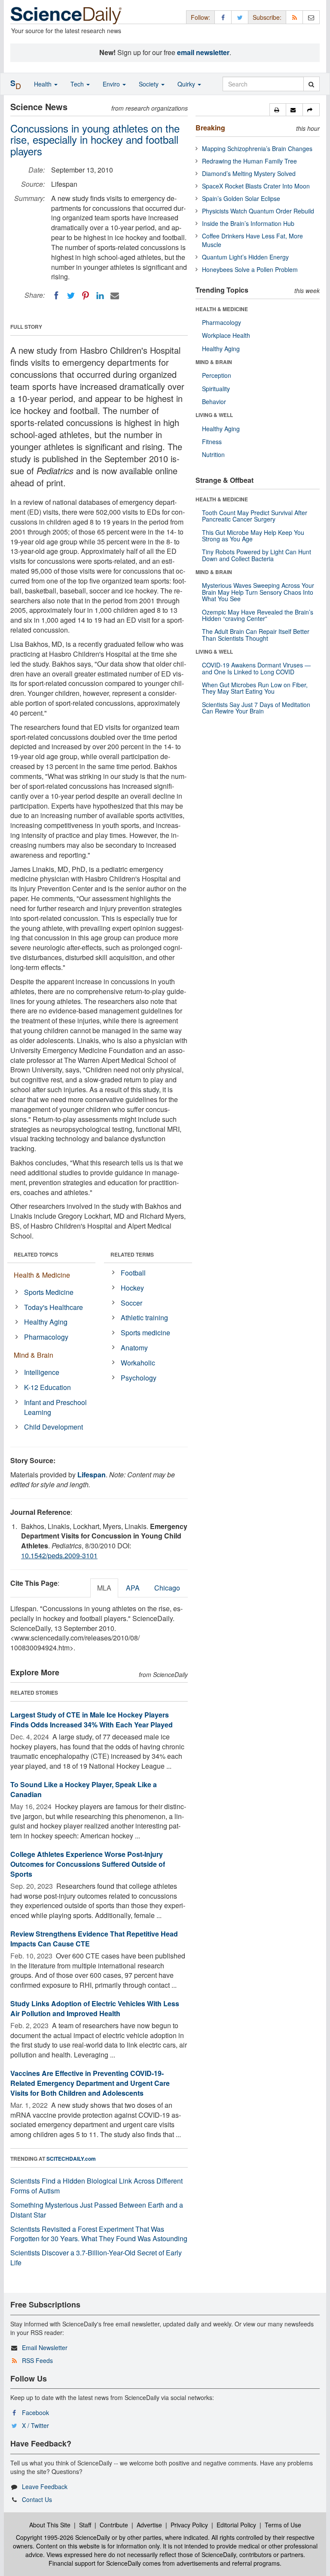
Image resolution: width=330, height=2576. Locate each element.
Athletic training (144, 1317)
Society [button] (150, 84)
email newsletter (203, 52)
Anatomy (134, 1348)
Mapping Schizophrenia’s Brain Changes (257, 148)
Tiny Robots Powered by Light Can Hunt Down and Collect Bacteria (257, 555)
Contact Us (37, 2499)
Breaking (210, 128)
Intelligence (42, 1372)
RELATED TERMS (132, 1254)
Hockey (132, 1288)
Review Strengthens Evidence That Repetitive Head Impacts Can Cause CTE (94, 1939)
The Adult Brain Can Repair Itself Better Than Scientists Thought (256, 635)
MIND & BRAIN (214, 362)
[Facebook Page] (223, 17)
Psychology (139, 1378)
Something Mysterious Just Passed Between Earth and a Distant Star (97, 2210)
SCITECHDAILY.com (71, 2159)
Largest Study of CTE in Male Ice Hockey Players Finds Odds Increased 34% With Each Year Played (92, 1720)
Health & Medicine (42, 1275)
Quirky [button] (187, 84)
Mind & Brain (34, 1355)
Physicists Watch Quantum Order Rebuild (258, 211)
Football (133, 1273)
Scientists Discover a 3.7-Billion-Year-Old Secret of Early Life (96, 2258)
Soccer (131, 1303)
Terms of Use (283, 2525)
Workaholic (138, 1363)
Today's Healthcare (53, 1307)
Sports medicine (145, 1333)
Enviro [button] (112, 84)
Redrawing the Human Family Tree (249, 161)
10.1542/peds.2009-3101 (59, 1555)
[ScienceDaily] (66, 15)
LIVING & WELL (214, 415)
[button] (278, 110)
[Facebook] (56, 296)
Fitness (212, 442)
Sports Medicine (49, 1292)
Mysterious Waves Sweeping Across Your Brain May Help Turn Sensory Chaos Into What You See (258, 592)
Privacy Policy (189, 2525)
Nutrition (213, 454)
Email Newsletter (45, 2347)
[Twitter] (71, 296)
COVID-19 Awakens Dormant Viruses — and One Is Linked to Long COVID (256, 668)
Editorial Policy (236, 2525)
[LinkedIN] (100, 296)
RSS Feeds (37, 2360)
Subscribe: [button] (267, 17)
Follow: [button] (200, 17)
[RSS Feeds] (294, 17)
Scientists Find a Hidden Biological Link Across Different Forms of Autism (96, 2186)
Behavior (214, 402)
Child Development (53, 1427)
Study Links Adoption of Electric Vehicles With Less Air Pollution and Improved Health (95, 2008)
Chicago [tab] (167, 1588)
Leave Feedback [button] (45, 2486)
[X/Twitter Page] (240, 17)
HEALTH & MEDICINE (222, 309)
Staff (85, 2525)
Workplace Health (226, 335)
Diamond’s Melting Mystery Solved (249, 173)
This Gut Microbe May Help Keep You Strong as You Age (253, 536)
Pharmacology (46, 1337)
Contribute (114, 2525)
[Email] (115, 296)
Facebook (35, 2412)
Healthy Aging (46, 1322)
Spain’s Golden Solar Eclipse (241, 198)
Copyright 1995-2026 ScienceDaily (63, 2537)
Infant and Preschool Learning (55, 1407)
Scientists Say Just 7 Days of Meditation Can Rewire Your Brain (256, 708)
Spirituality (216, 389)
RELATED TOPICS (36, 1254)
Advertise (149, 2525)
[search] (311, 84)
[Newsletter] (311, 17)
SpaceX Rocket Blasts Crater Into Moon (256, 186)
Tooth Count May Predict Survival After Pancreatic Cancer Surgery (255, 516)
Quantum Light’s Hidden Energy (245, 257)
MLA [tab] (104, 1588)
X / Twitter (35, 2425)
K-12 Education (47, 1387)
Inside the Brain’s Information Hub (248, 223)
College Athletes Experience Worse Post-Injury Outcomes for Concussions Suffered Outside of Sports (88, 1864)
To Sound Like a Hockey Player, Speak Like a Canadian (84, 1789)
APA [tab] (133, 1588)
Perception (217, 375)
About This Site (50, 2525)
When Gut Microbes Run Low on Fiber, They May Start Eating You (255, 688)
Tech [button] (78, 84)
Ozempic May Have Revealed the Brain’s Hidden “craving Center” (258, 615)
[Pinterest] (86, 296)
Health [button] (44, 84)
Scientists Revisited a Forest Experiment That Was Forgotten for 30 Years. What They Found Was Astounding (99, 2234)
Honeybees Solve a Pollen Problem (250, 269)
